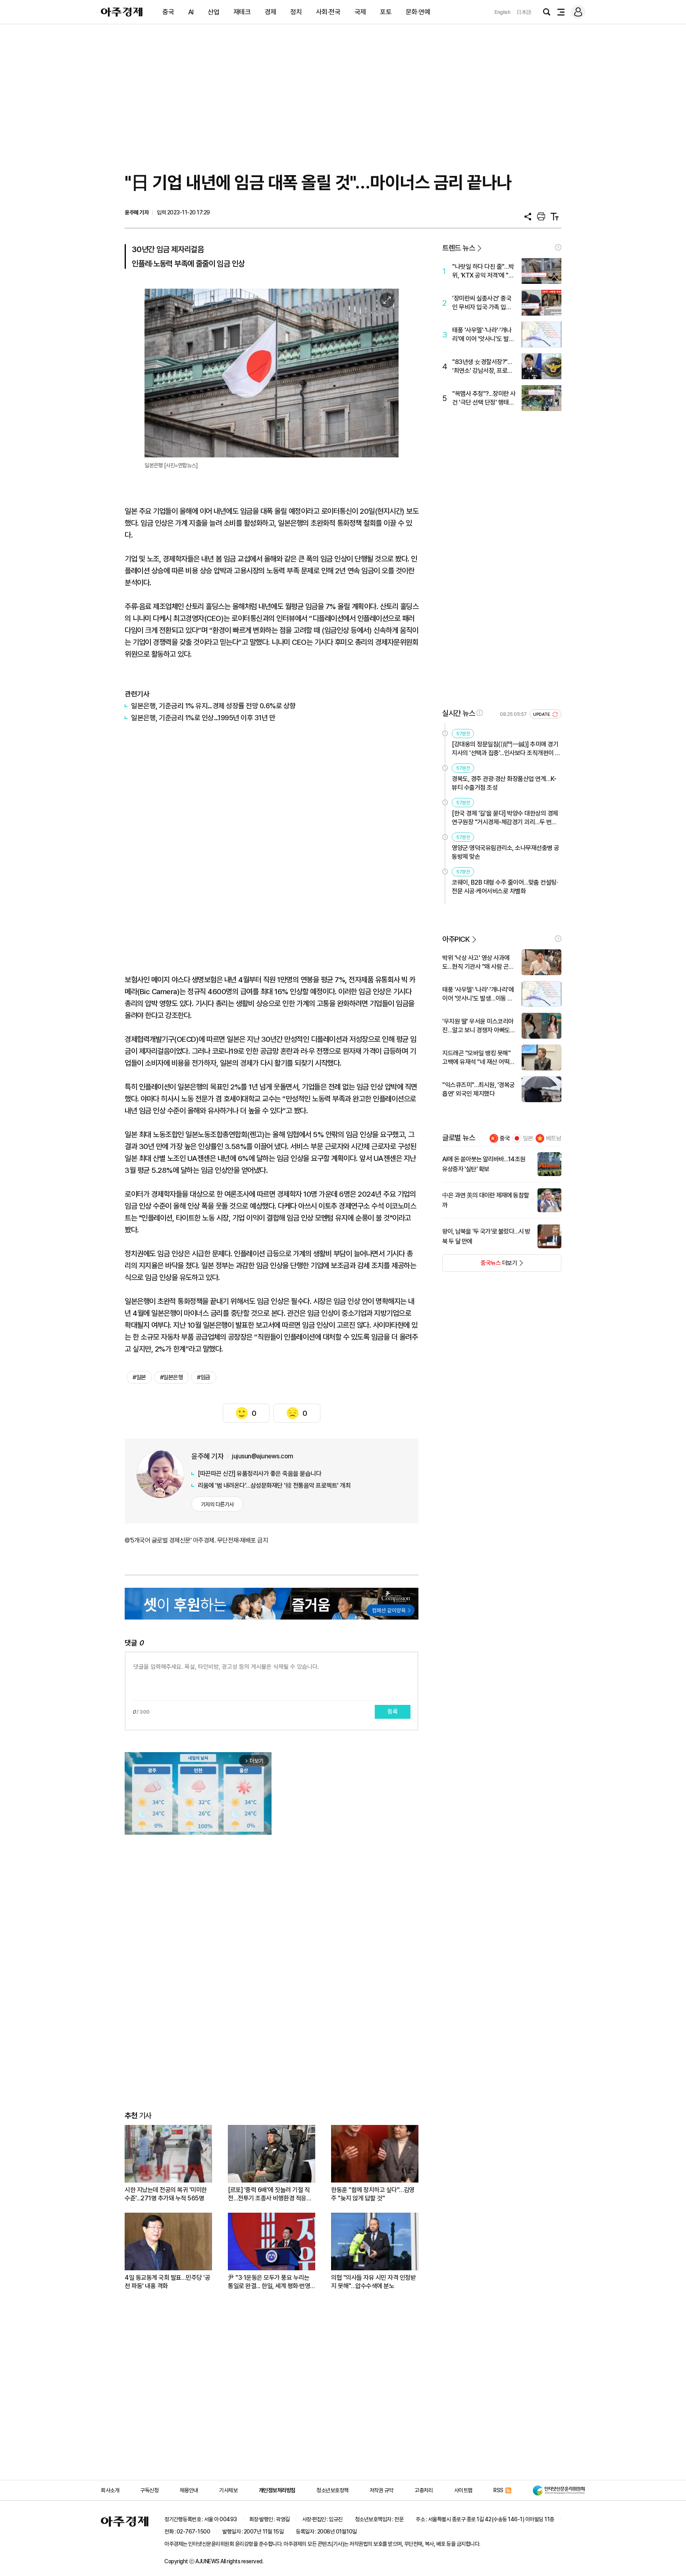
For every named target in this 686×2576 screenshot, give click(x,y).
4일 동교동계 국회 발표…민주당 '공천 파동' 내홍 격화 (167, 2282)
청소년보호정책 (332, 2490)
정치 (296, 12)
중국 (168, 12)
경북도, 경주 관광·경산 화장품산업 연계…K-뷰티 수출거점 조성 (504, 783)
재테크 (242, 12)
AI (191, 12)
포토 (386, 12)
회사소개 (110, 2490)
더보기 (480, 1265)
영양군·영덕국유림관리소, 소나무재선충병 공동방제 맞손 (506, 852)
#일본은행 (172, 1377)
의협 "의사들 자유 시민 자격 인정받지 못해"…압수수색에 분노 (373, 2282)
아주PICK (456, 939)
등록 (393, 1712)
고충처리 (424, 2490)
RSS (498, 2490)
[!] (558, 247)
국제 (360, 12)
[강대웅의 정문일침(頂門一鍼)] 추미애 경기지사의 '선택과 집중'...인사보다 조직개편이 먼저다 (506, 749)
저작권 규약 (382, 2490)
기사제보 (228, 2490)
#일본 (139, 1377)
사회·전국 (328, 12)
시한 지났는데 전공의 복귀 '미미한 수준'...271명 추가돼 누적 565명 (166, 2194)
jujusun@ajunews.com (263, 1456)
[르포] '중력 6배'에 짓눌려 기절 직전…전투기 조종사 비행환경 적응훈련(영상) (270, 2194)
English (503, 12)
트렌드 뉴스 (459, 248)
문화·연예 (418, 12)
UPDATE (542, 714)
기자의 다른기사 (217, 1504)
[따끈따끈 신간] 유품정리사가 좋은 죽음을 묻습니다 (259, 1474)
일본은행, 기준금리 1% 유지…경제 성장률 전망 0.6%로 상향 (213, 706)
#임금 (204, 1377)
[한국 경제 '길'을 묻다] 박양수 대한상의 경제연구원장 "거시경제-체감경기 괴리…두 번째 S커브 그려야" (505, 818)
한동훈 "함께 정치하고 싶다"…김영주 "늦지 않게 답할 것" (373, 2194)
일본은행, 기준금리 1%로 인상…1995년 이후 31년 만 (203, 718)
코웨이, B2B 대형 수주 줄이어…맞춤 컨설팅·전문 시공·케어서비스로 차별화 (505, 887)
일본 (528, 1138)
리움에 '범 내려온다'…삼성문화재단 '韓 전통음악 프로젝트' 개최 (274, 1486)
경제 (271, 12)
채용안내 (189, 2490)
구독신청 (149, 2490)
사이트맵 (463, 2490)
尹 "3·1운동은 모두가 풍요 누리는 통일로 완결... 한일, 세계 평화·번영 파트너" (269, 2282)
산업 (213, 12)
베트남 (554, 1138)
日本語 (524, 12)
